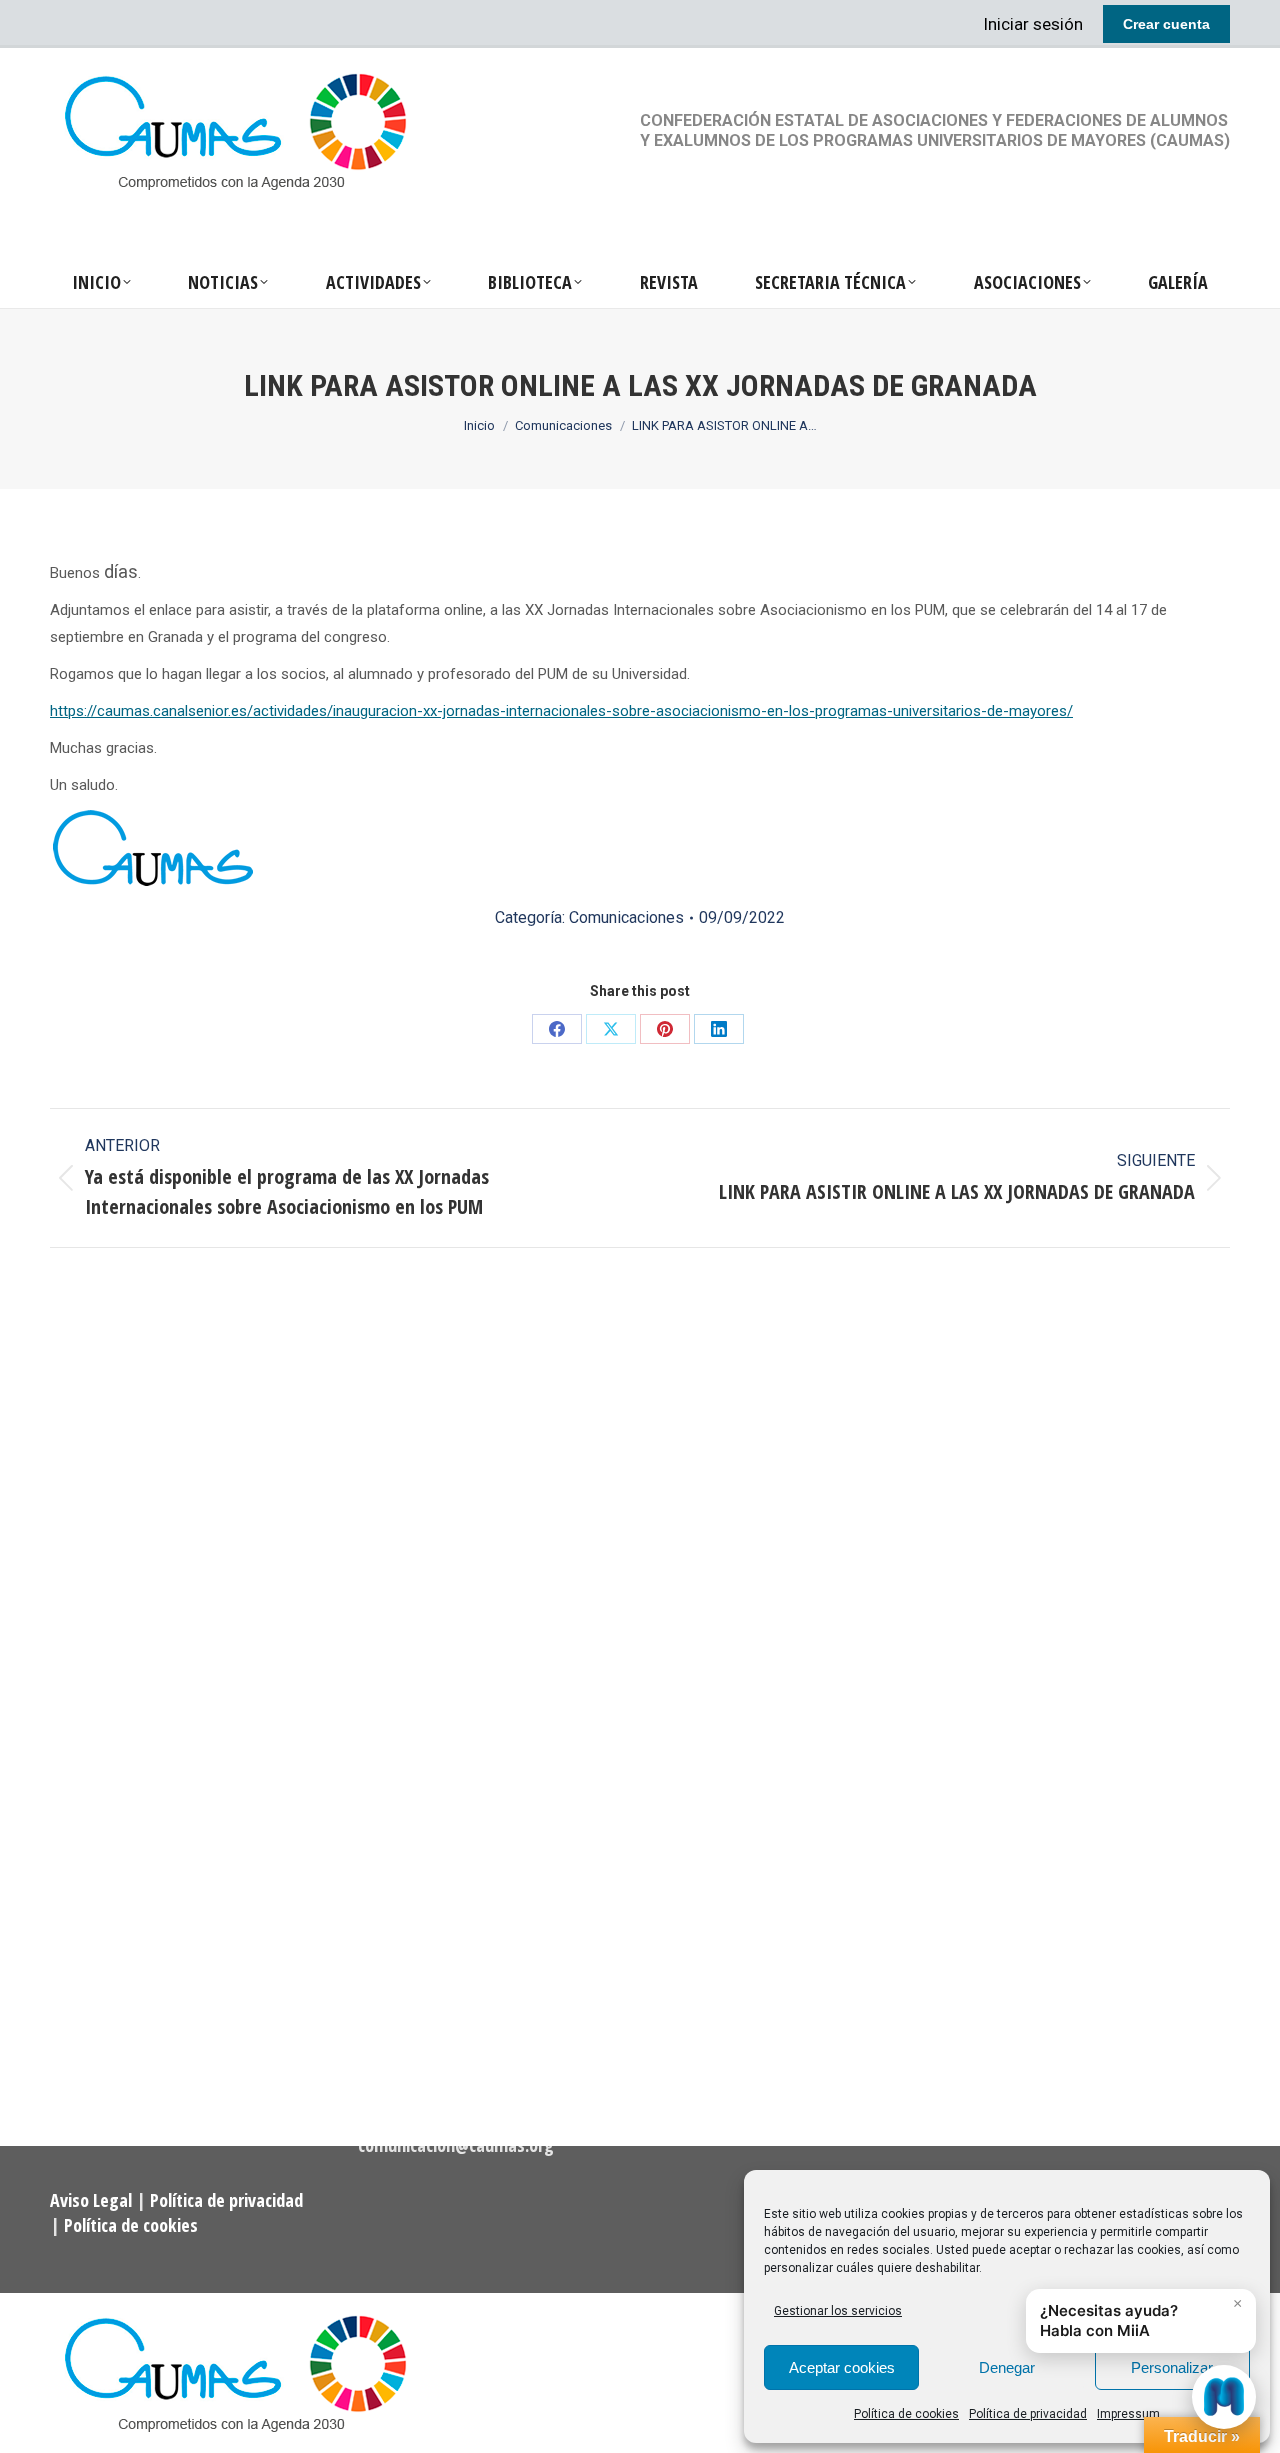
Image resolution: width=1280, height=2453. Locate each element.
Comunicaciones (626, 917)
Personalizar (1172, 2367)
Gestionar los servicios (838, 2311)
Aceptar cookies (842, 2367)
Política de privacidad (1028, 2414)
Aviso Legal (93, 2200)
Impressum (1128, 2414)
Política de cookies (906, 2414)
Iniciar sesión (1033, 24)
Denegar (1007, 2367)
